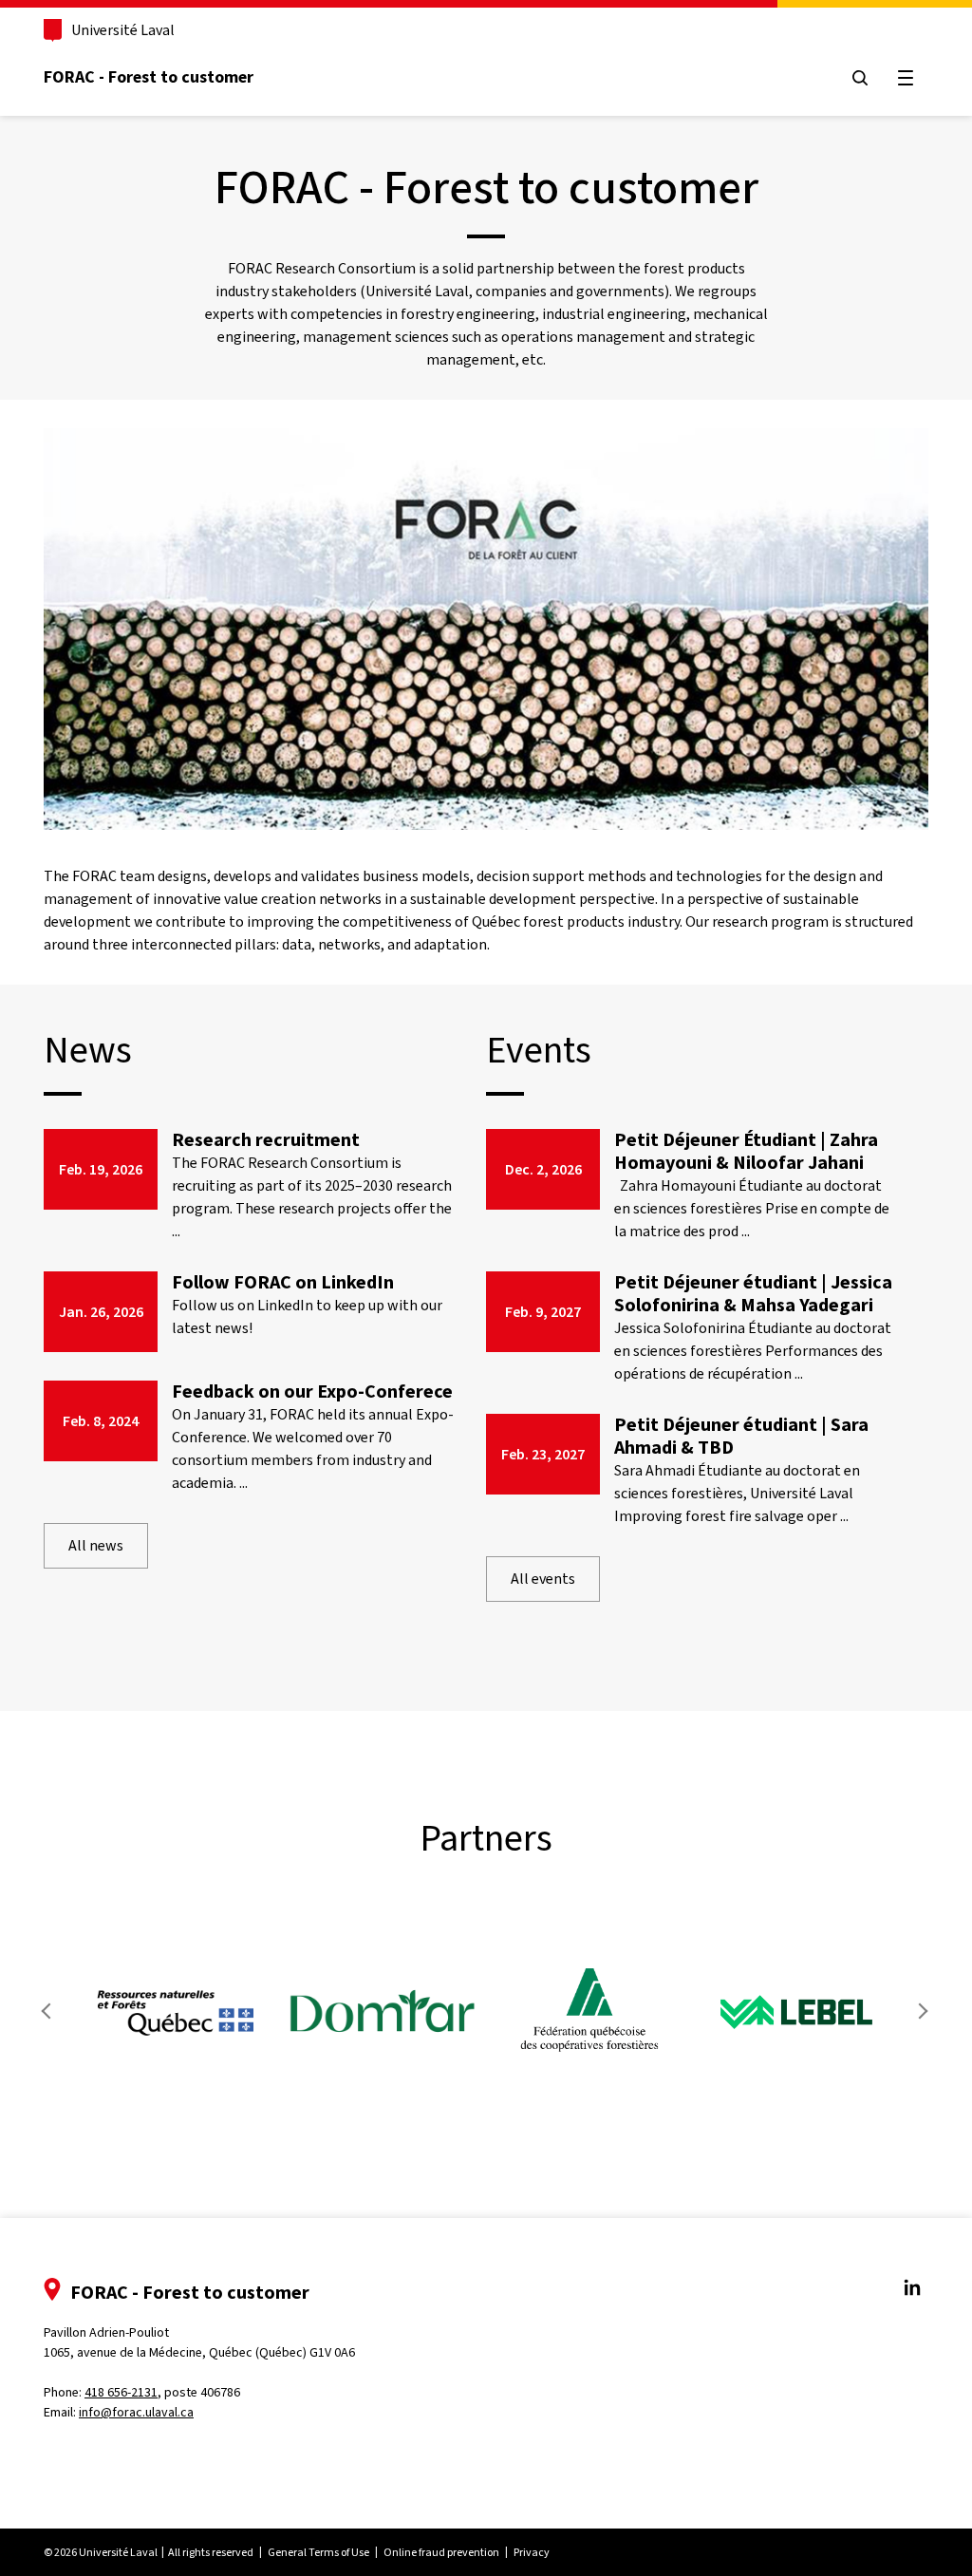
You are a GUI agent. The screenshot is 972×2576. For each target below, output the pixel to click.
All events (543, 1579)
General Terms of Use (318, 2552)
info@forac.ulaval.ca (136, 2412)
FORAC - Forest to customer (149, 77)
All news (96, 1545)
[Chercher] (860, 78)
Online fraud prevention (441, 2552)
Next (921, 2011)
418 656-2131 (121, 2392)
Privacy (532, 2552)
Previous (51, 2011)
